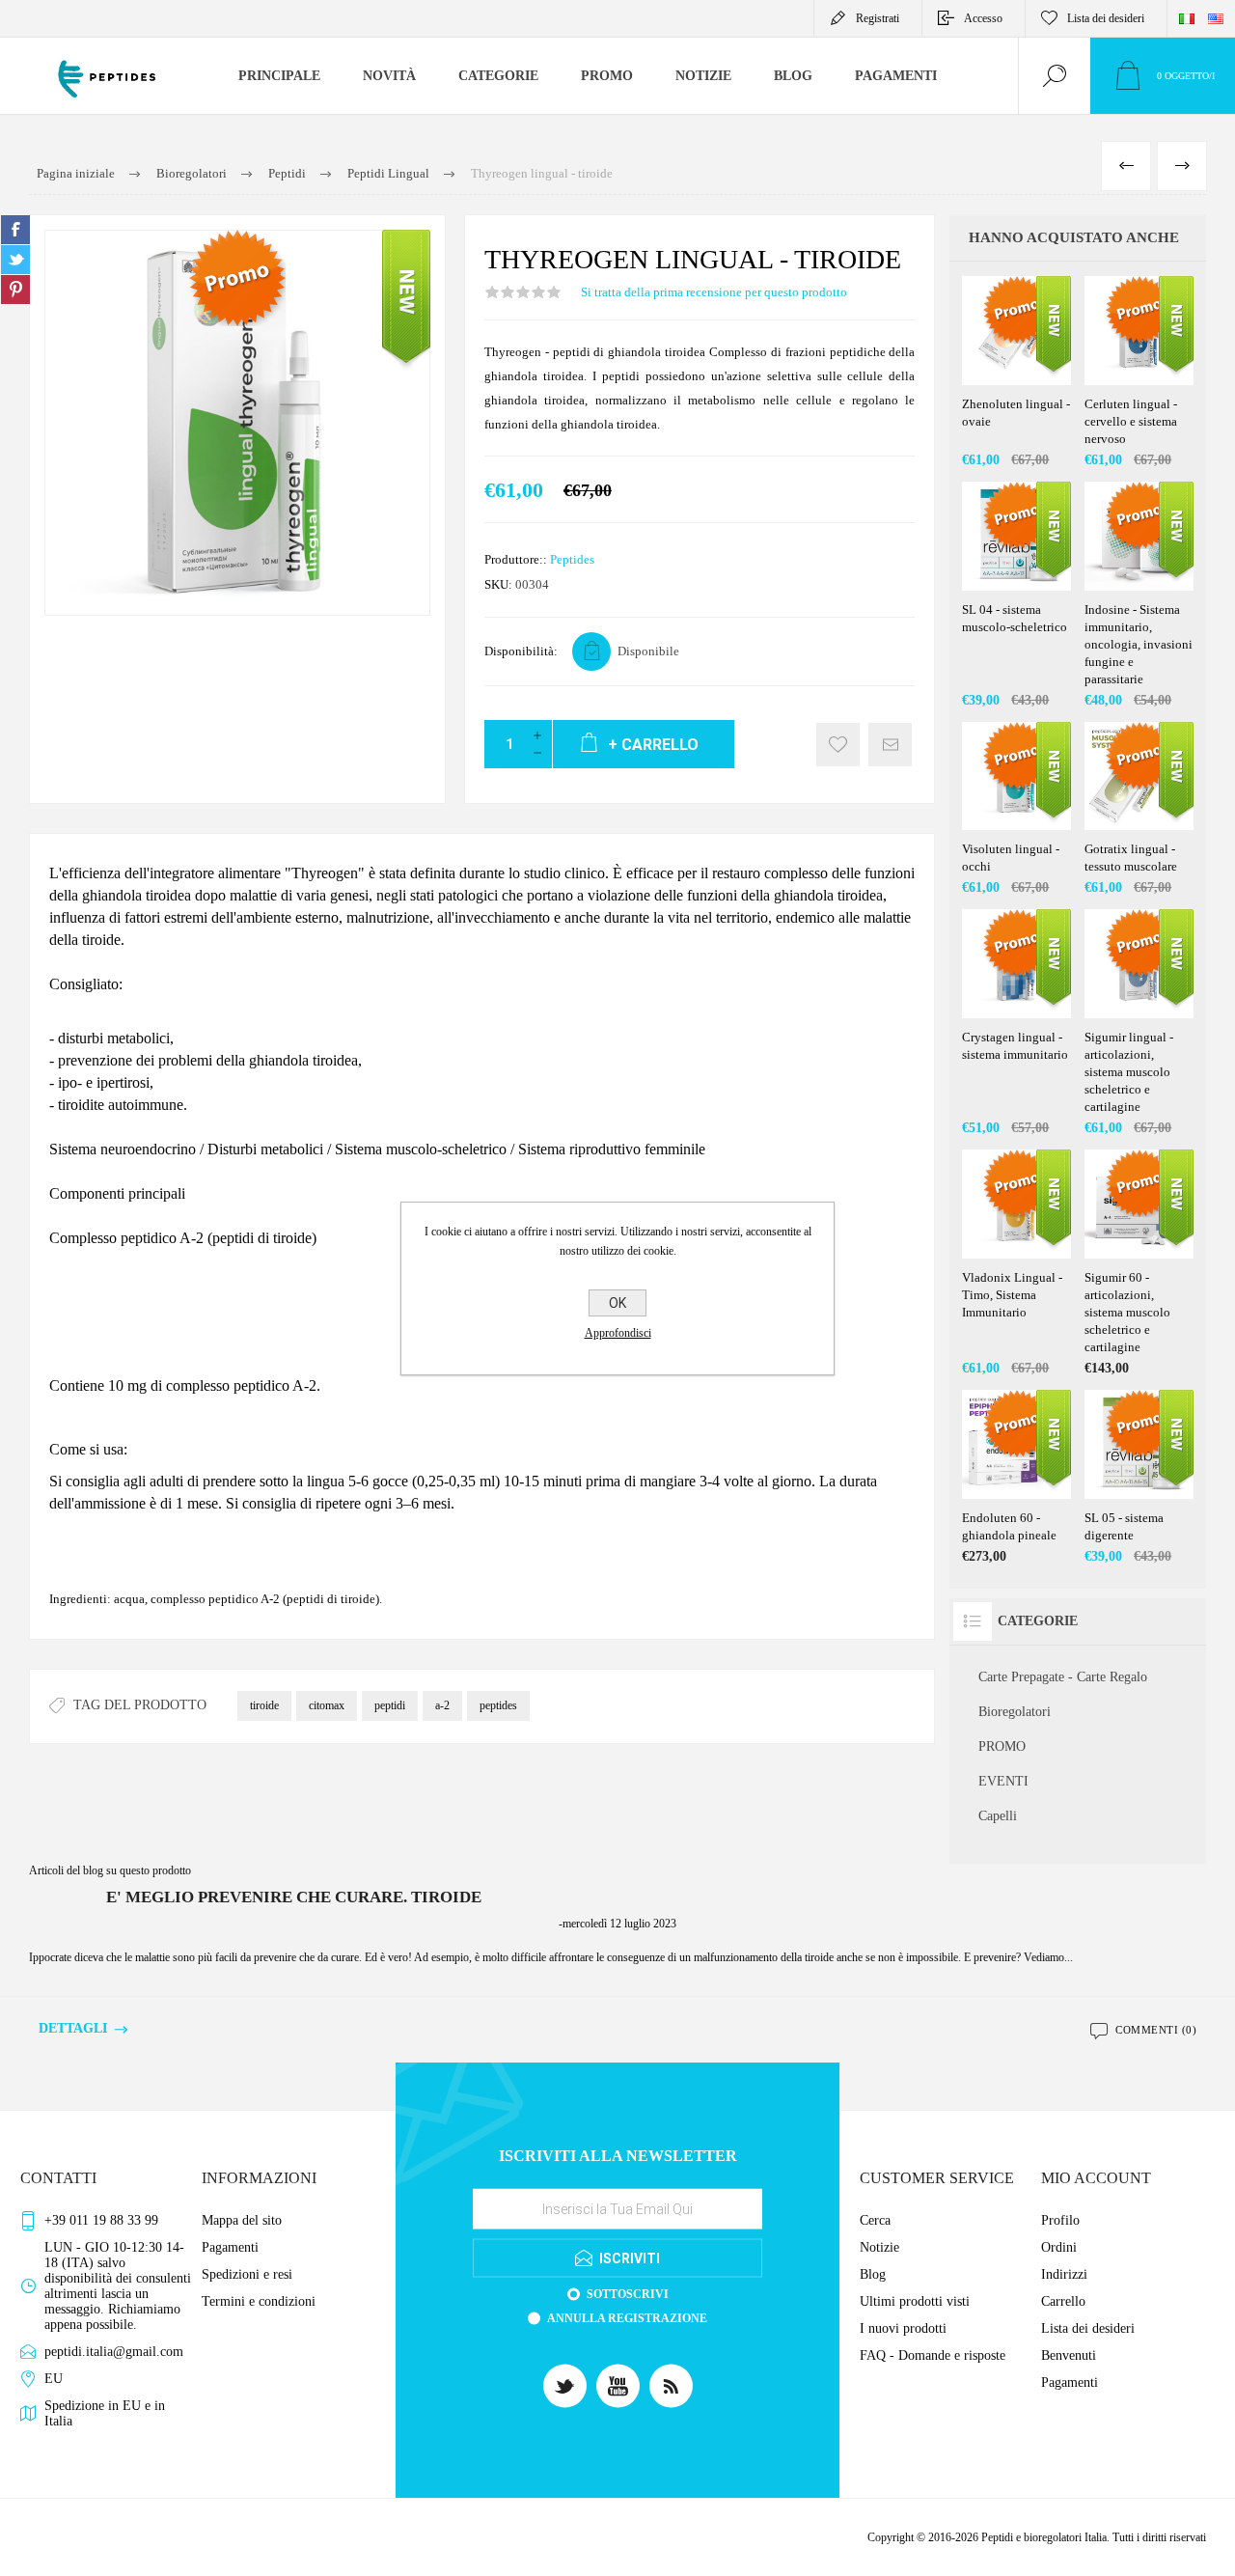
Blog (873, 2274)
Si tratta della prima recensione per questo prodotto (714, 292)
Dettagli (73, 2028)
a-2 (442, 1705)
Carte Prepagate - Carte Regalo (1063, 1677)
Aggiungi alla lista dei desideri (838, 745)
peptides (498, 1705)
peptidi (390, 1705)
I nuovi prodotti (903, 2328)
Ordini (1059, 2247)
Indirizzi (1064, 2274)
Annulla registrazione (627, 2318)
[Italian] (1187, 18)
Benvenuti (1069, 2355)
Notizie (879, 2247)
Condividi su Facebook (15, 230)
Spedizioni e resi (247, 2274)
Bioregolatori (1015, 1712)
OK (617, 1303)
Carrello (1063, 2301)
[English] (1216, 18)
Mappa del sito (242, 2220)
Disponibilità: (521, 651)
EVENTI (1003, 1781)
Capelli (998, 1816)
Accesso (983, 18)
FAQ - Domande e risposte (933, 2355)
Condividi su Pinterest (15, 290)
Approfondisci (618, 1333)
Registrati (878, 18)
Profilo (1060, 2220)
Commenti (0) (1156, 2030)
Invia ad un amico (890, 745)
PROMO (1002, 1746)
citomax (327, 1705)
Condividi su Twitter (15, 260)
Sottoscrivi (628, 2294)
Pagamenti (230, 2247)
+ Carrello (1036, 337)
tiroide (264, 1705)
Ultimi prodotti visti (915, 2301)
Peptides (572, 559)
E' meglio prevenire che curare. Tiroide (294, 1897)
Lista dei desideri (1088, 2328)
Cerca (875, 2220)
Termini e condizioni (259, 2301)
